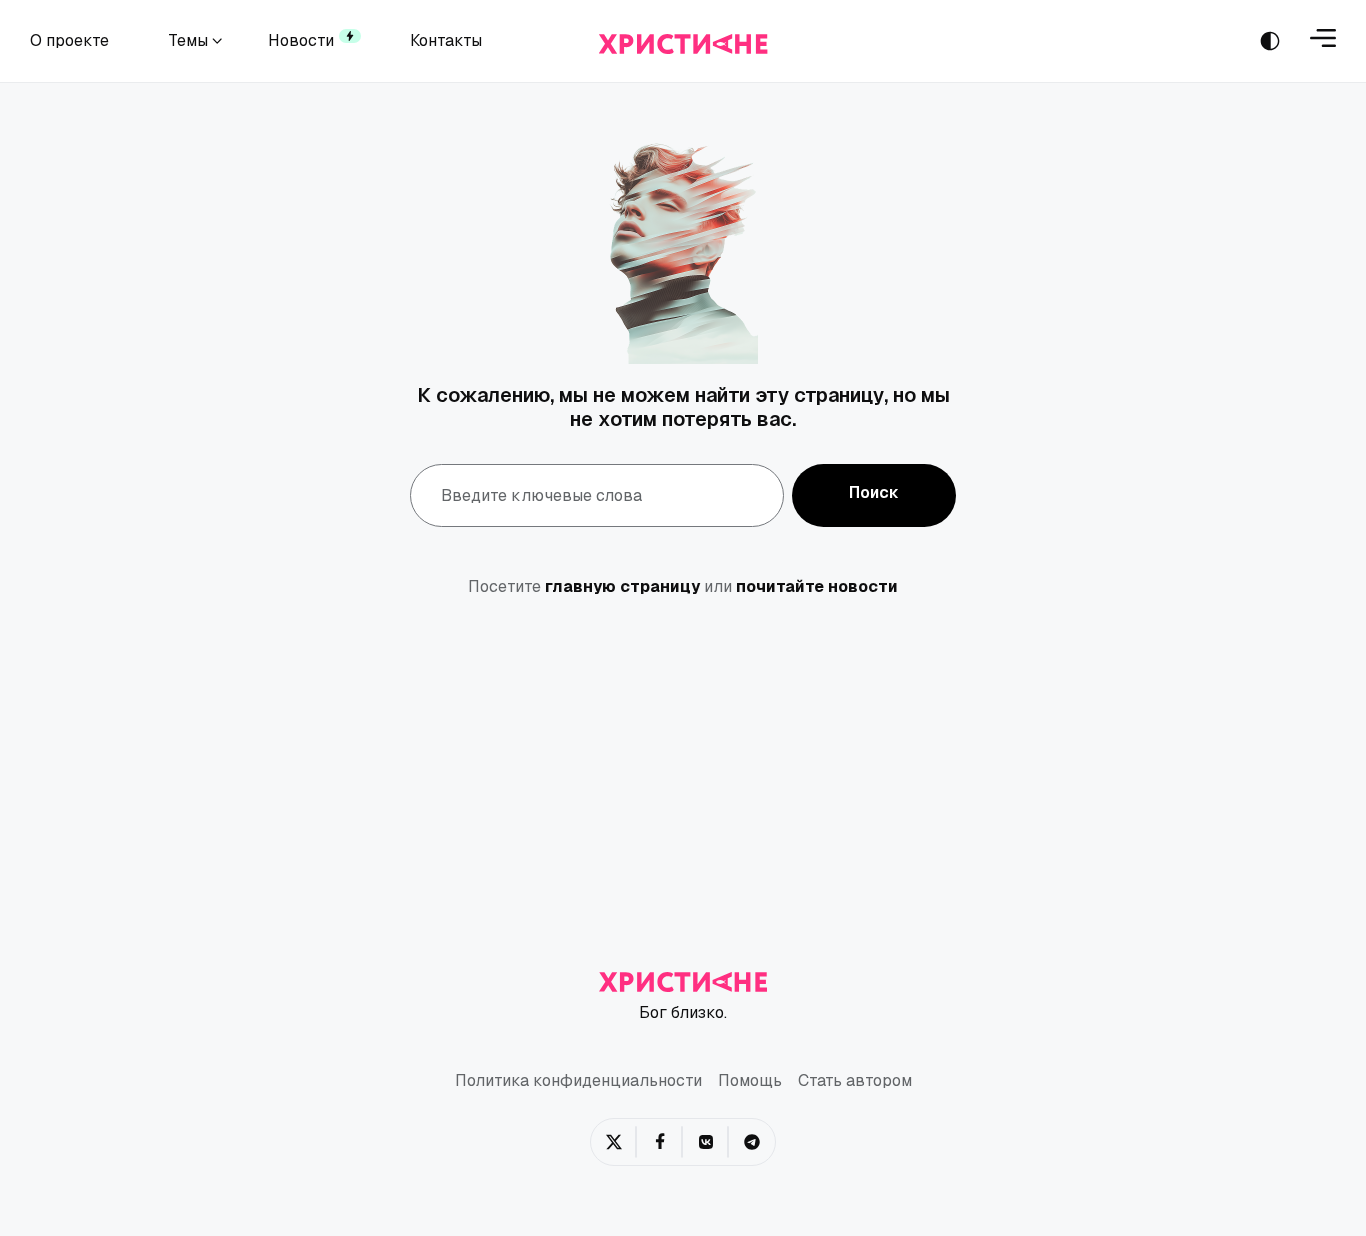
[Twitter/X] (614, 1142)
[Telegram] (752, 1142)
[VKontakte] (706, 1142)
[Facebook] (660, 1142)
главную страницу (622, 586)
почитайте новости (817, 586)
